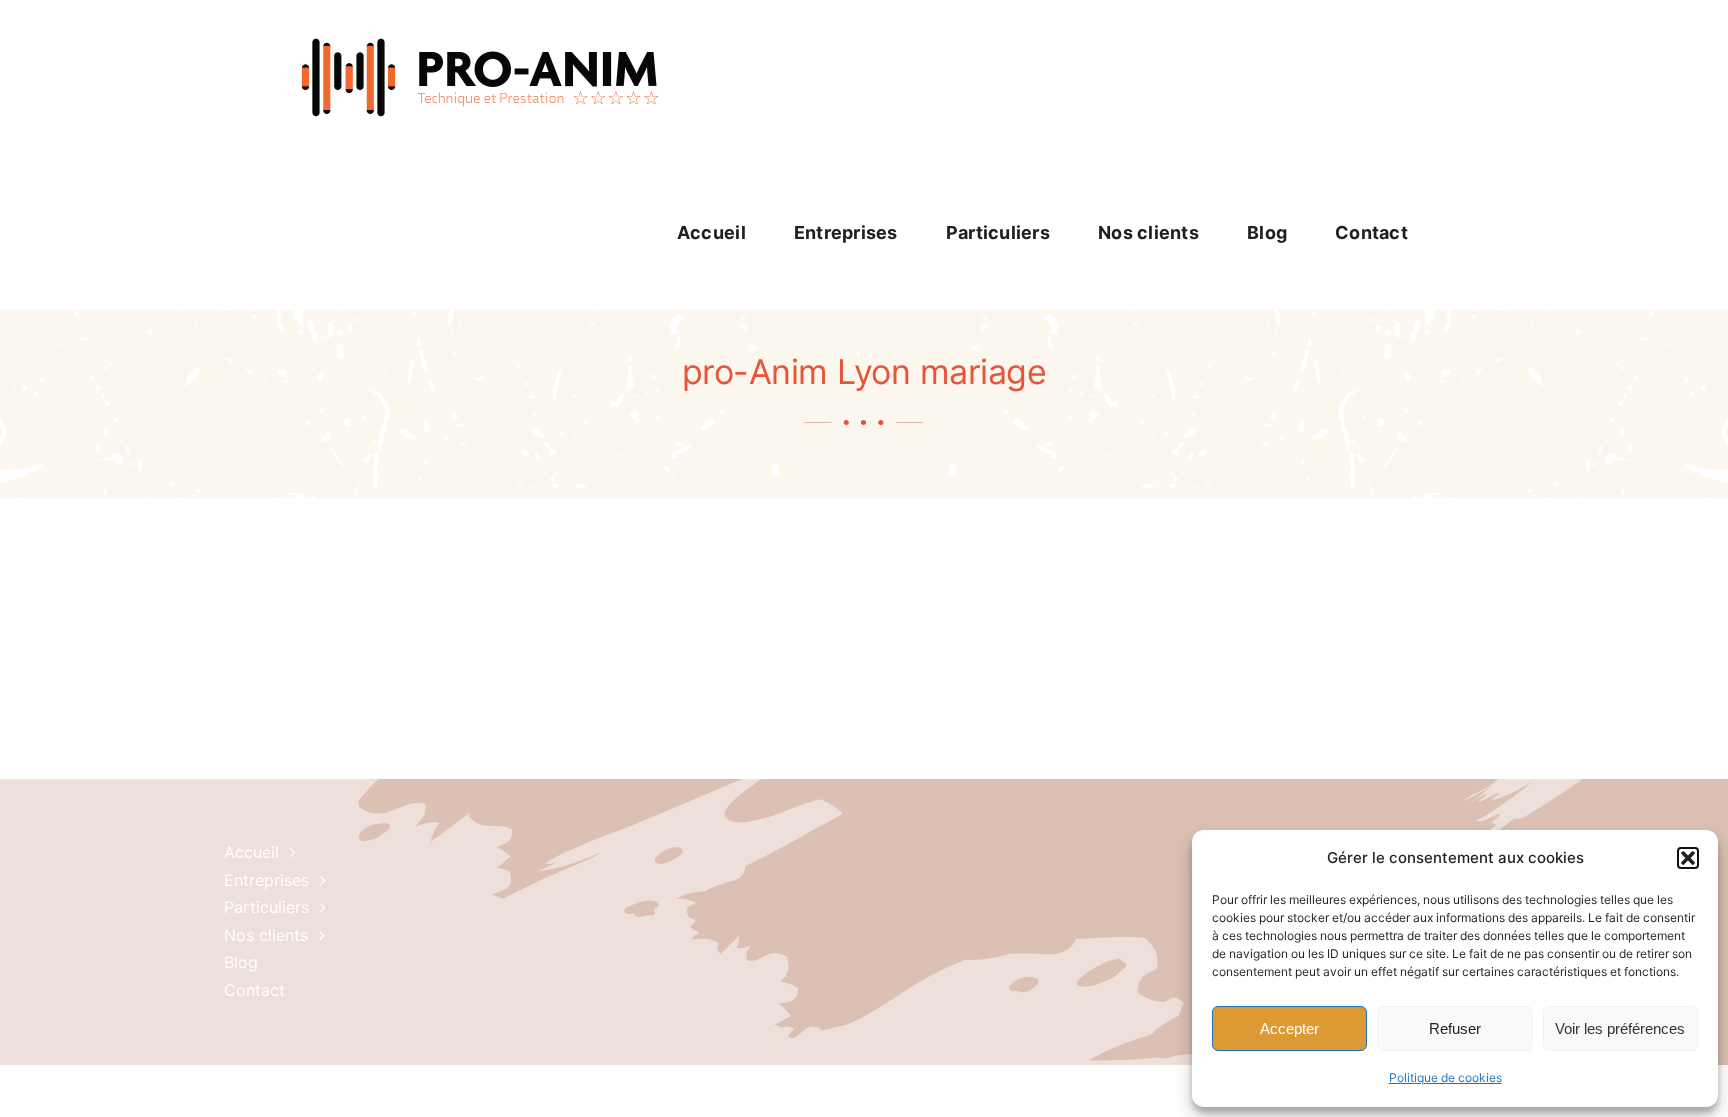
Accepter (1289, 1028)
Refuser (1455, 1028)
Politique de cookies (1445, 1077)
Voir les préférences (1620, 1028)
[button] (1688, 858)
